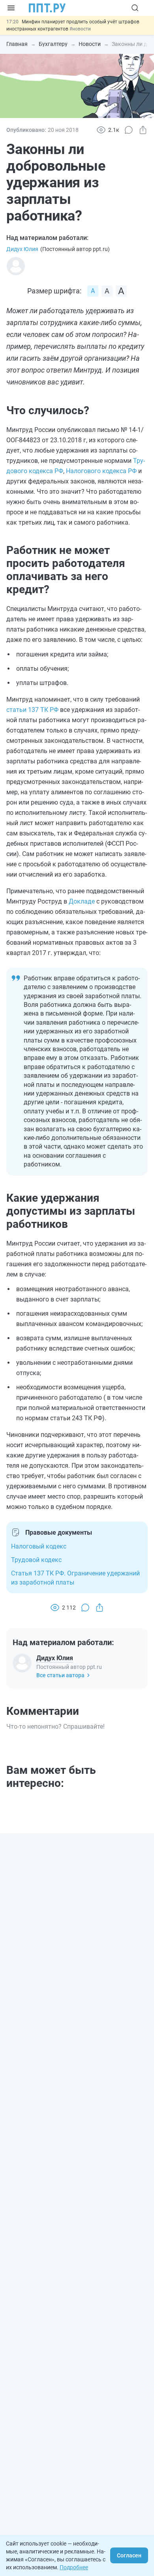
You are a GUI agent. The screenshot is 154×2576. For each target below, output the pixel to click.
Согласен (129, 2555)
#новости (80, 29)
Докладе (82, 901)
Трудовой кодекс (36, 1560)
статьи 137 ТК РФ (32, 710)
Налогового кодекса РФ (101, 471)
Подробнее (74, 2567)
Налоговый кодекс (39, 1546)
